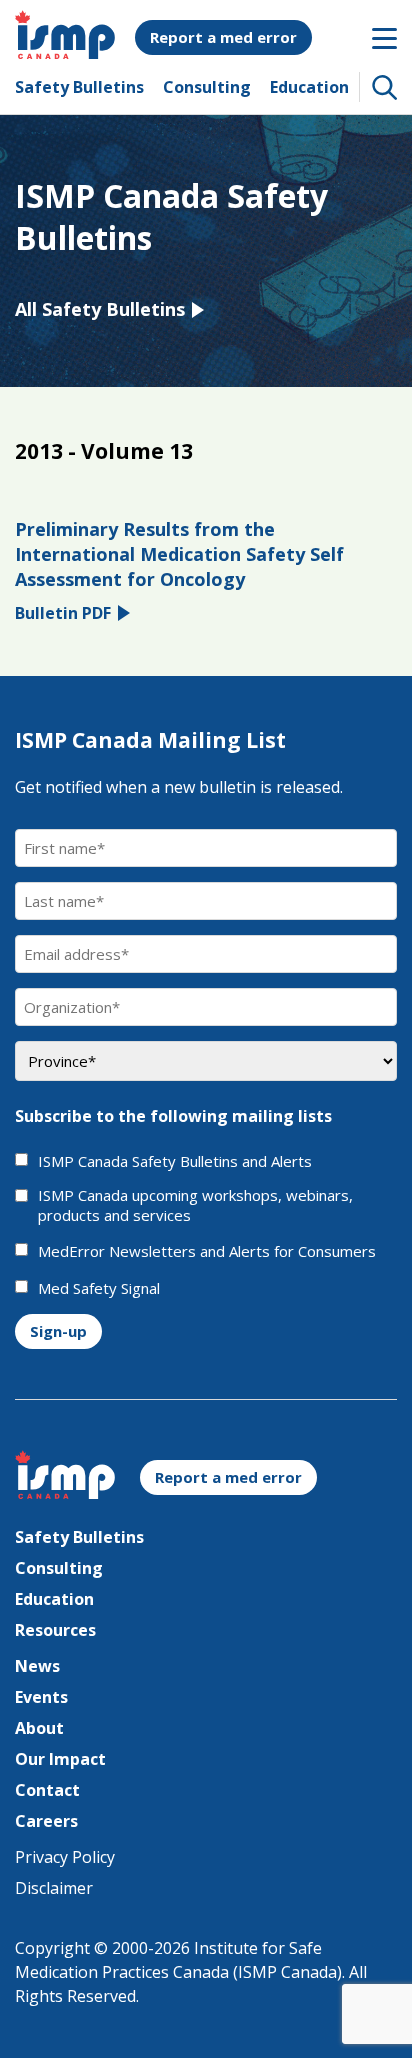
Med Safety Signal (99, 1288)
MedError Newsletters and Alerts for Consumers (207, 1251)
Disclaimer (54, 1888)
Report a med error (223, 37)
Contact (47, 1790)
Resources (55, 1630)
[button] (385, 87)
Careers (46, 1821)
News (37, 1666)
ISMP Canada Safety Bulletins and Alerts (175, 1161)
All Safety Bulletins (100, 309)
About (39, 1728)
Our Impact (60, 1759)
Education (309, 87)
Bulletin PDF (63, 613)
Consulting (207, 87)
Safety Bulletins (79, 87)
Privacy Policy (65, 1857)
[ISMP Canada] (65, 53)
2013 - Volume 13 (104, 451)
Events (41, 1697)
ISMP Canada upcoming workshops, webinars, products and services (195, 1205)
